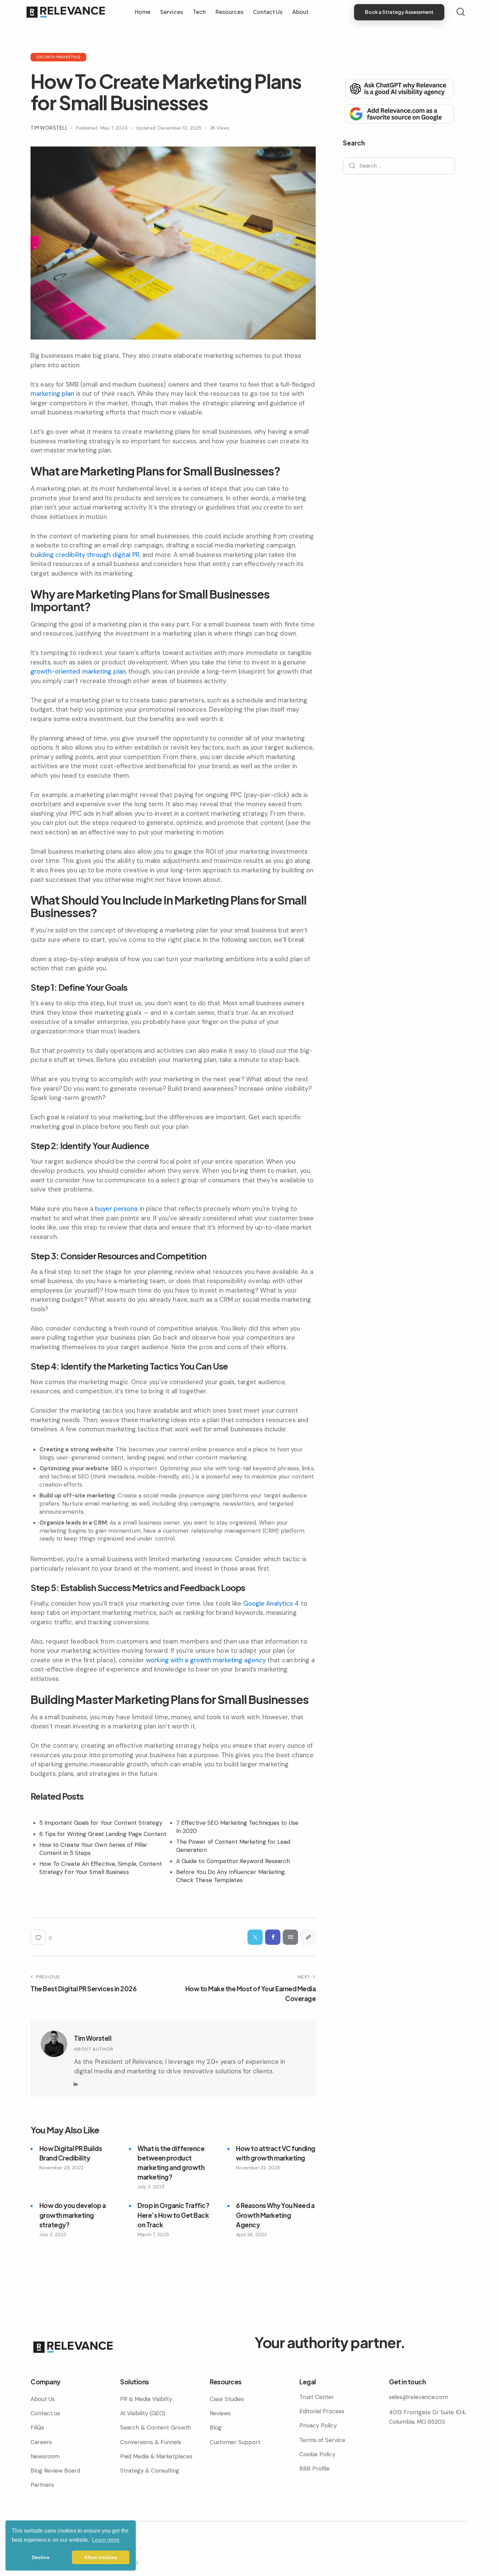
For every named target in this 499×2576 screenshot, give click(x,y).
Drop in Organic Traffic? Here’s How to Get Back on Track (173, 2215)
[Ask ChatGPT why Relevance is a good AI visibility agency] (399, 88)
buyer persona (116, 1209)
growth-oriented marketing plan (78, 671)
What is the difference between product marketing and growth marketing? (171, 2163)
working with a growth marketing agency (206, 1660)
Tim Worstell (93, 2038)
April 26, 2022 (251, 2234)
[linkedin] (76, 2084)
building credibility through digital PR (85, 555)
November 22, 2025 (258, 2168)
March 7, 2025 (153, 2234)
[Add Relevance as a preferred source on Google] (399, 113)
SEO (117, 1468)
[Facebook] (273, 1937)
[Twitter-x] (255, 1937)
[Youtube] (71, 2549)
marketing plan (52, 394)
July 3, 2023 (151, 2187)
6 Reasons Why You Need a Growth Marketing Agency (275, 2215)
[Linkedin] (48, 2549)
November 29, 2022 (61, 2168)
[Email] (290, 1937)
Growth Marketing (58, 57)
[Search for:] (399, 166)
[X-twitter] (59, 2549)
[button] (308, 1937)
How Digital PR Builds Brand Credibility (71, 2153)
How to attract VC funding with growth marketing (276, 2153)
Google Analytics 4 (271, 1603)
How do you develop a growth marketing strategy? (73, 2215)
